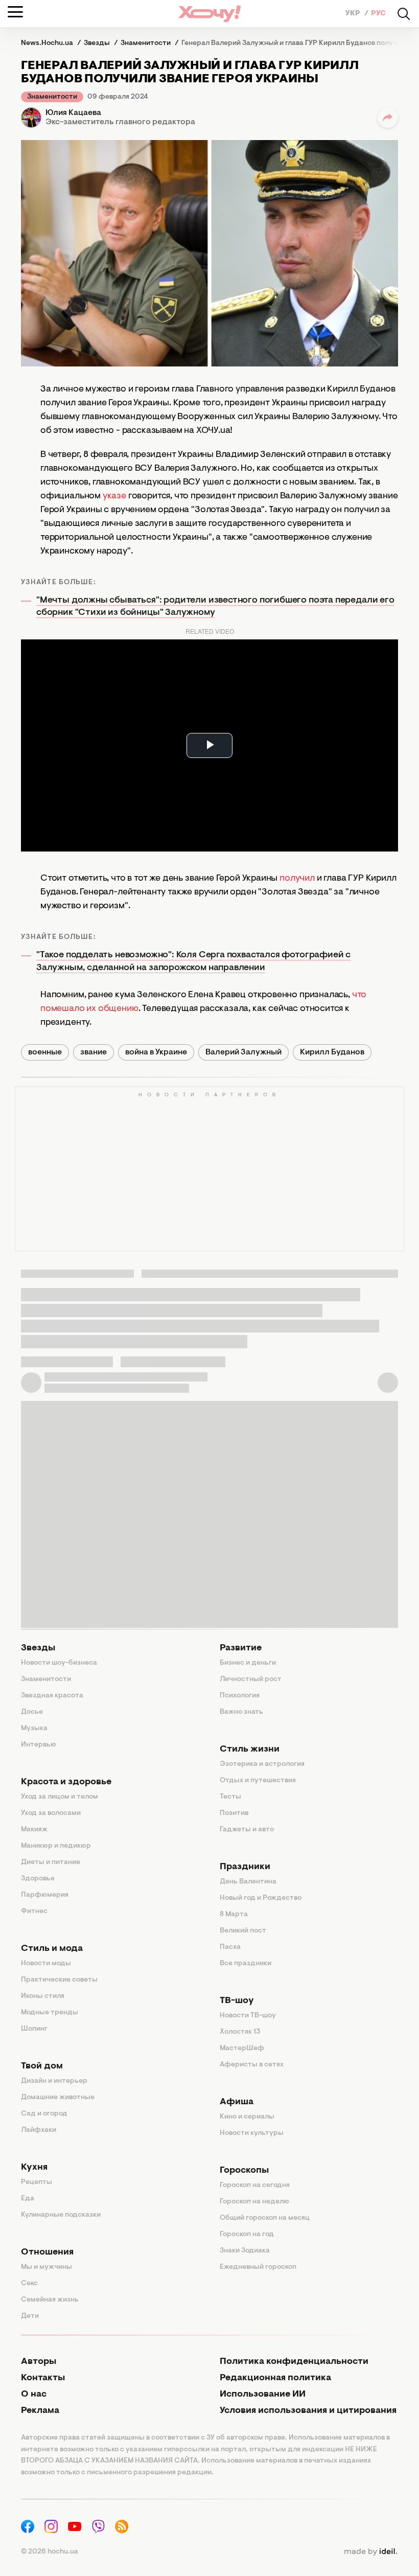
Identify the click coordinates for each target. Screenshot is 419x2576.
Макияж (34, 1830)
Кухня (34, 2168)
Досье (32, 1712)
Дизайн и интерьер (54, 2081)
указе (114, 496)
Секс (29, 2284)
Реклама (40, 2411)
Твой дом (42, 2066)
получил (297, 879)
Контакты (43, 2378)
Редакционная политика (275, 2378)
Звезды (38, 1648)
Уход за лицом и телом (60, 1797)
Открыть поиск (404, 14)
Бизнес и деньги (248, 1663)
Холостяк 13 (240, 2032)
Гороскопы (244, 2171)
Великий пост (243, 1931)
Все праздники (246, 1964)
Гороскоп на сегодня (255, 2186)
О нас (34, 2395)
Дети (30, 2316)
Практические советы (59, 1980)
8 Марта (234, 1915)
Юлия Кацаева (73, 113)
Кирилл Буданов (332, 1052)
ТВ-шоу (237, 2001)
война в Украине (156, 1052)
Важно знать (241, 1712)
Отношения (47, 2252)
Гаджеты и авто (247, 1830)
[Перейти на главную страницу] (209, 14)
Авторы (39, 2362)
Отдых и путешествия (258, 1781)
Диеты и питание (51, 1862)
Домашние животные (58, 2098)
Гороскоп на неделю (254, 2202)
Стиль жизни (250, 1750)
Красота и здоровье (66, 1782)
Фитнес (34, 1912)
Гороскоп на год (247, 2235)
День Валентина (248, 1882)
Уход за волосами (51, 1813)
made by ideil (370, 2552)
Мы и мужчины (46, 2267)
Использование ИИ (263, 2395)
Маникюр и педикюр (56, 1846)
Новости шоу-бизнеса (59, 1663)
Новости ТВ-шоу (248, 2016)
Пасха (230, 1947)
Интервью (39, 1745)
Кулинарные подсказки (61, 2215)
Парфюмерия (45, 1895)
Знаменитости (52, 97)
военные (45, 1052)
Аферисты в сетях (252, 2065)
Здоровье (38, 1879)
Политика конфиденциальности (294, 2362)
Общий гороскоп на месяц (265, 2218)
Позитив (234, 1813)
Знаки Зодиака (245, 2251)
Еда (28, 2199)
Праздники (245, 1867)
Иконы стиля (43, 1996)
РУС (378, 14)
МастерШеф (242, 2049)
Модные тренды (50, 2013)
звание (94, 1052)
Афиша (237, 2102)
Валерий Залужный (243, 1052)
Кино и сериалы (247, 2117)
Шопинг (34, 2029)
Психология (240, 1696)
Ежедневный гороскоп (258, 2267)
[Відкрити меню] (15, 12)
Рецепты (37, 2182)
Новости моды (46, 1964)
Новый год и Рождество (261, 1898)
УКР (354, 14)
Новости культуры (252, 2133)
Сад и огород (44, 2114)
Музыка (34, 1729)
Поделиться (388, 118)
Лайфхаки (39, 2130)
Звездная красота (52, 1696)
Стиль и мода (52, 1949)
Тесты (230, 1797)
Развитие (241, 1648)
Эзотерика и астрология (262, 1764)
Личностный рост (251, 1680)
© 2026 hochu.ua (50, 2552)
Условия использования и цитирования (308, 2411)
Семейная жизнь (50, 2300)
